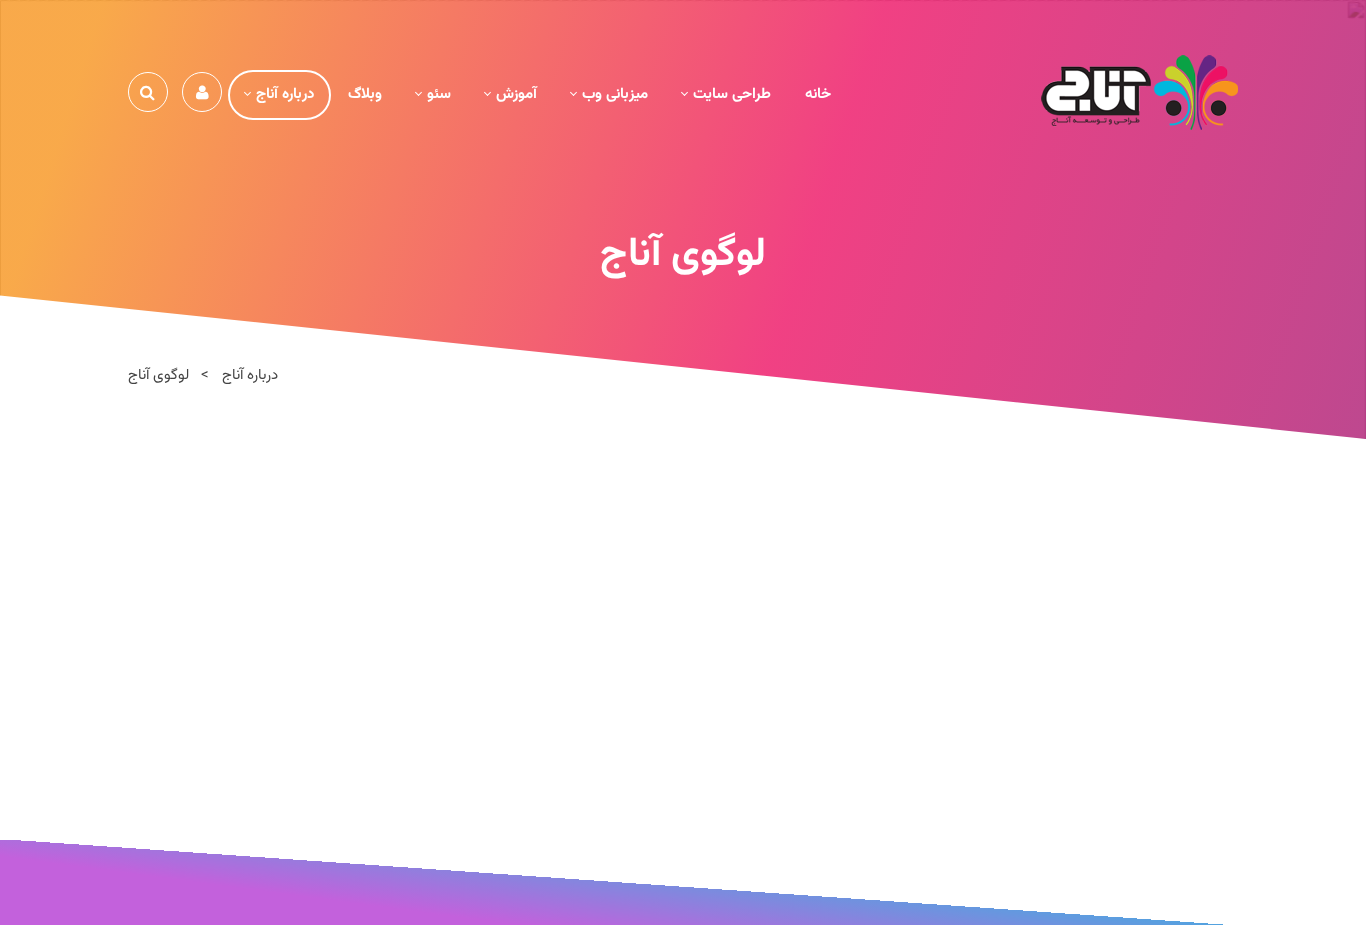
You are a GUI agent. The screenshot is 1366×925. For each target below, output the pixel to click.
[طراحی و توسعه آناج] (1139, 93)
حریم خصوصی (802, 882)
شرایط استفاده (707, 882)
